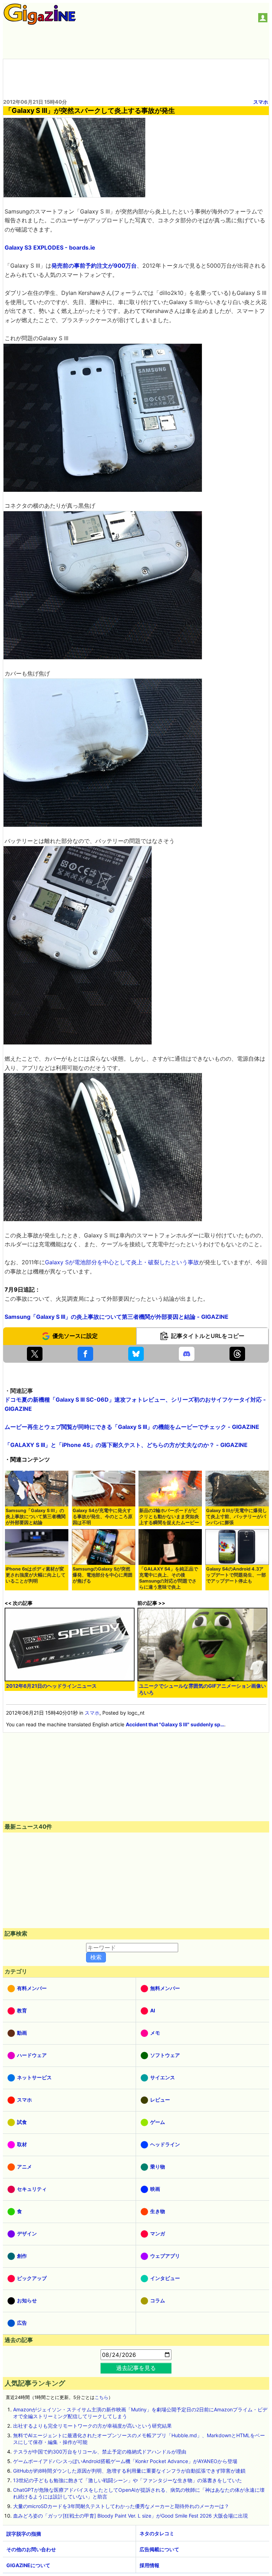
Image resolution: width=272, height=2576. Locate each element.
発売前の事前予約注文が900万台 (94, 266)
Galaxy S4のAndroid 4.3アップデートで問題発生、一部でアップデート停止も (236, 1575)
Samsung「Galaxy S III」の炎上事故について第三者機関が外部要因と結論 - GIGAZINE (117, 1317)
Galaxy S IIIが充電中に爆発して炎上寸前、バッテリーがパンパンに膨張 (237, 1517)
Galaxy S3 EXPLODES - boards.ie (50, 247)
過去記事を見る (136, 2368)
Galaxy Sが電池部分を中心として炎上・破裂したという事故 (122, 1262)
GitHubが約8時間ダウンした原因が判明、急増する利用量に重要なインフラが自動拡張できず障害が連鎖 (129, 2471)
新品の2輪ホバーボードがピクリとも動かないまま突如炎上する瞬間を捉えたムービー (169, 1517)
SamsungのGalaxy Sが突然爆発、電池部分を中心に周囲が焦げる (103, 1575)
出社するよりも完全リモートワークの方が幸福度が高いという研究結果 (92, 2426)
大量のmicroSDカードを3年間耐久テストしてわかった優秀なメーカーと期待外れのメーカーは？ (121, 2506)
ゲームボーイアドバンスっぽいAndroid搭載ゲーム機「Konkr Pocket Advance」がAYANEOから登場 (125, 2461)
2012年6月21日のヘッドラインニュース (51, 1686)
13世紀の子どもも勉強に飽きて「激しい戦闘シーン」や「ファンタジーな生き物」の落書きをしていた (127, 2480)
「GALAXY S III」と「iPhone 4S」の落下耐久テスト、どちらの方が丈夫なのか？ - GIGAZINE (126, 1445)
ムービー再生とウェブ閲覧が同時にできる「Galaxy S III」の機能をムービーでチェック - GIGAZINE (132, 1427)
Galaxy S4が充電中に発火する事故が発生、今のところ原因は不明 (103, 1517)
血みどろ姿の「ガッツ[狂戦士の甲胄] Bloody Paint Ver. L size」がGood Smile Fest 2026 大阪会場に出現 (131, 2516)
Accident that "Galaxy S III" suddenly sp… (175, 1724)
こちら (101, 2397)
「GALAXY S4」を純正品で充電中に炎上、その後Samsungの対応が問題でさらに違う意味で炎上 (169, 1578)
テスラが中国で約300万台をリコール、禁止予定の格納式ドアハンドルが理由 (100, 2452)
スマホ (261, 102)
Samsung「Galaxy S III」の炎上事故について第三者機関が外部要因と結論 (36, 1517)
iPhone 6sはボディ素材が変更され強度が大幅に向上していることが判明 (36, 1575)
